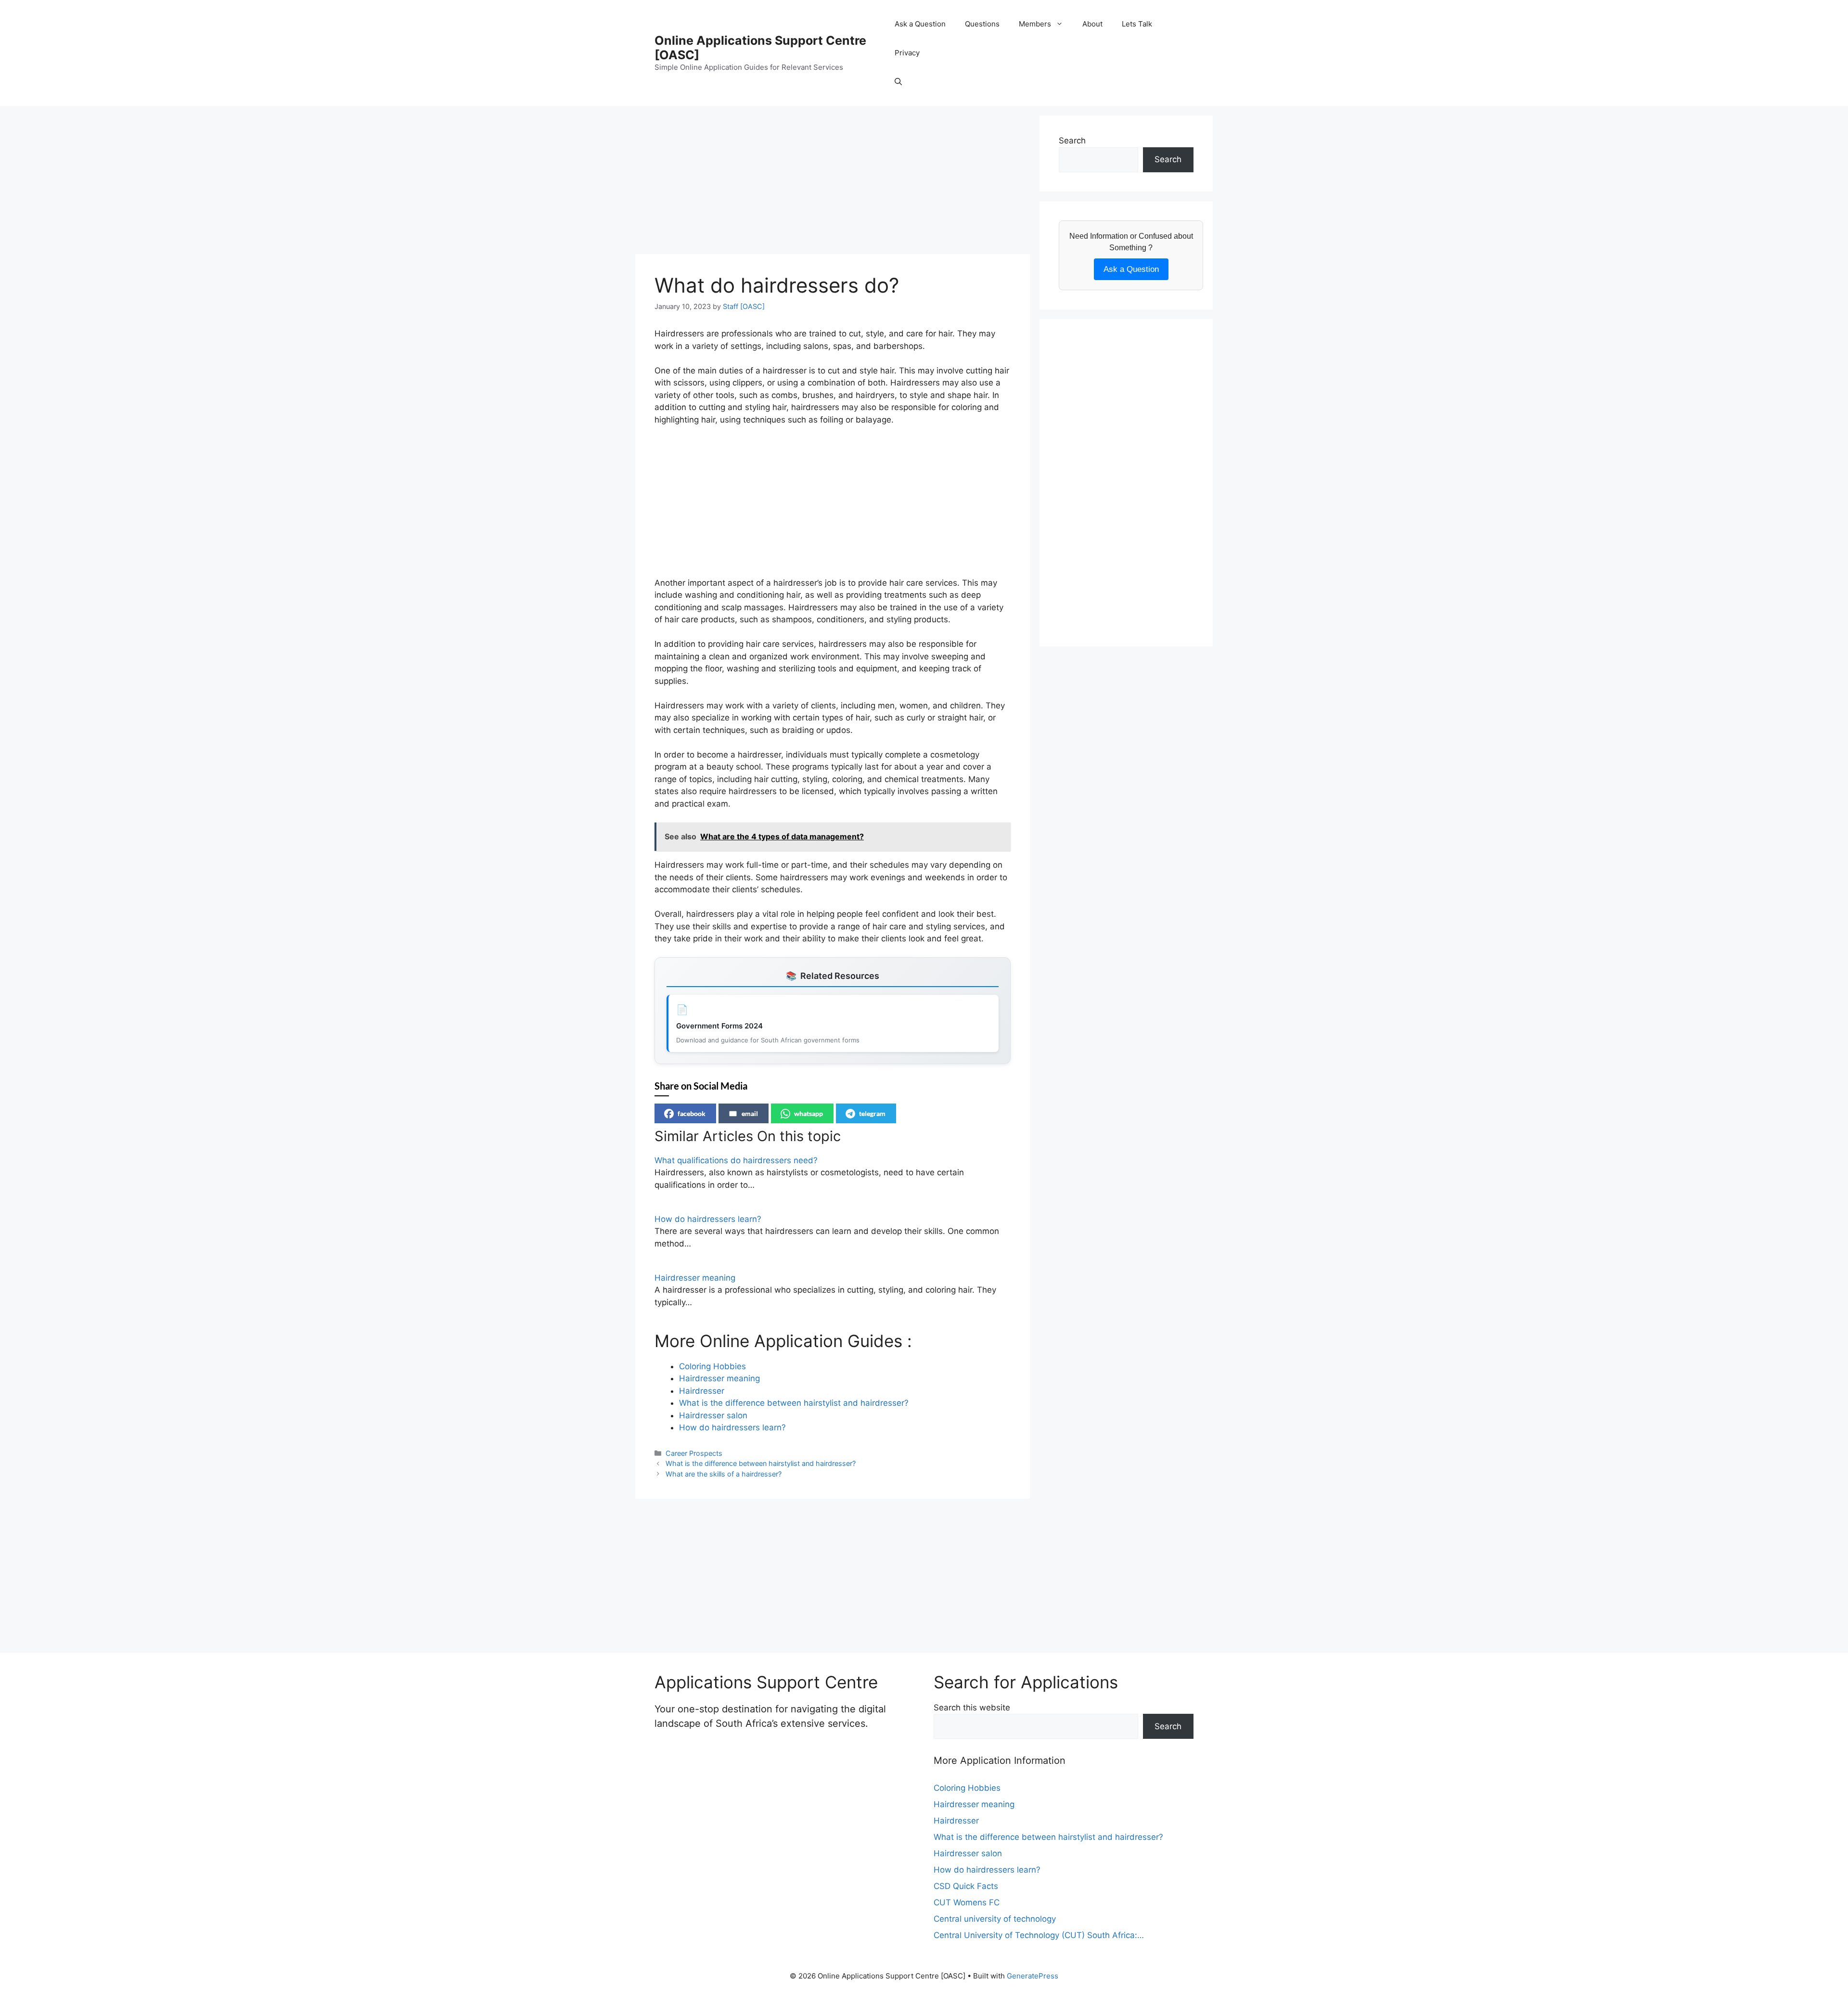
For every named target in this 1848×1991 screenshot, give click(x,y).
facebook (692, 1113)
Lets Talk (1137, 24)
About (1092, 24)
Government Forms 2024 (719, 1026)
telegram (872, 1113)
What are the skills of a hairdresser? (724, 1474)
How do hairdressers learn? (708, 1219)
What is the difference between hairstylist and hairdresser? (761, 1463)
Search (1072, 141)
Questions (982, 24)
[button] (898, 82)
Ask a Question (920, 24)
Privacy (907, 53)
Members (1035, 24)
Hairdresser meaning (695, 1278)
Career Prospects (694, 1453)
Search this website (972, 1708)
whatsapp (808, 1113)
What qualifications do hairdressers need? (736, 1160)
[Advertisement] (833, 183)
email (750, 1113)
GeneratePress (1033, 1976)
